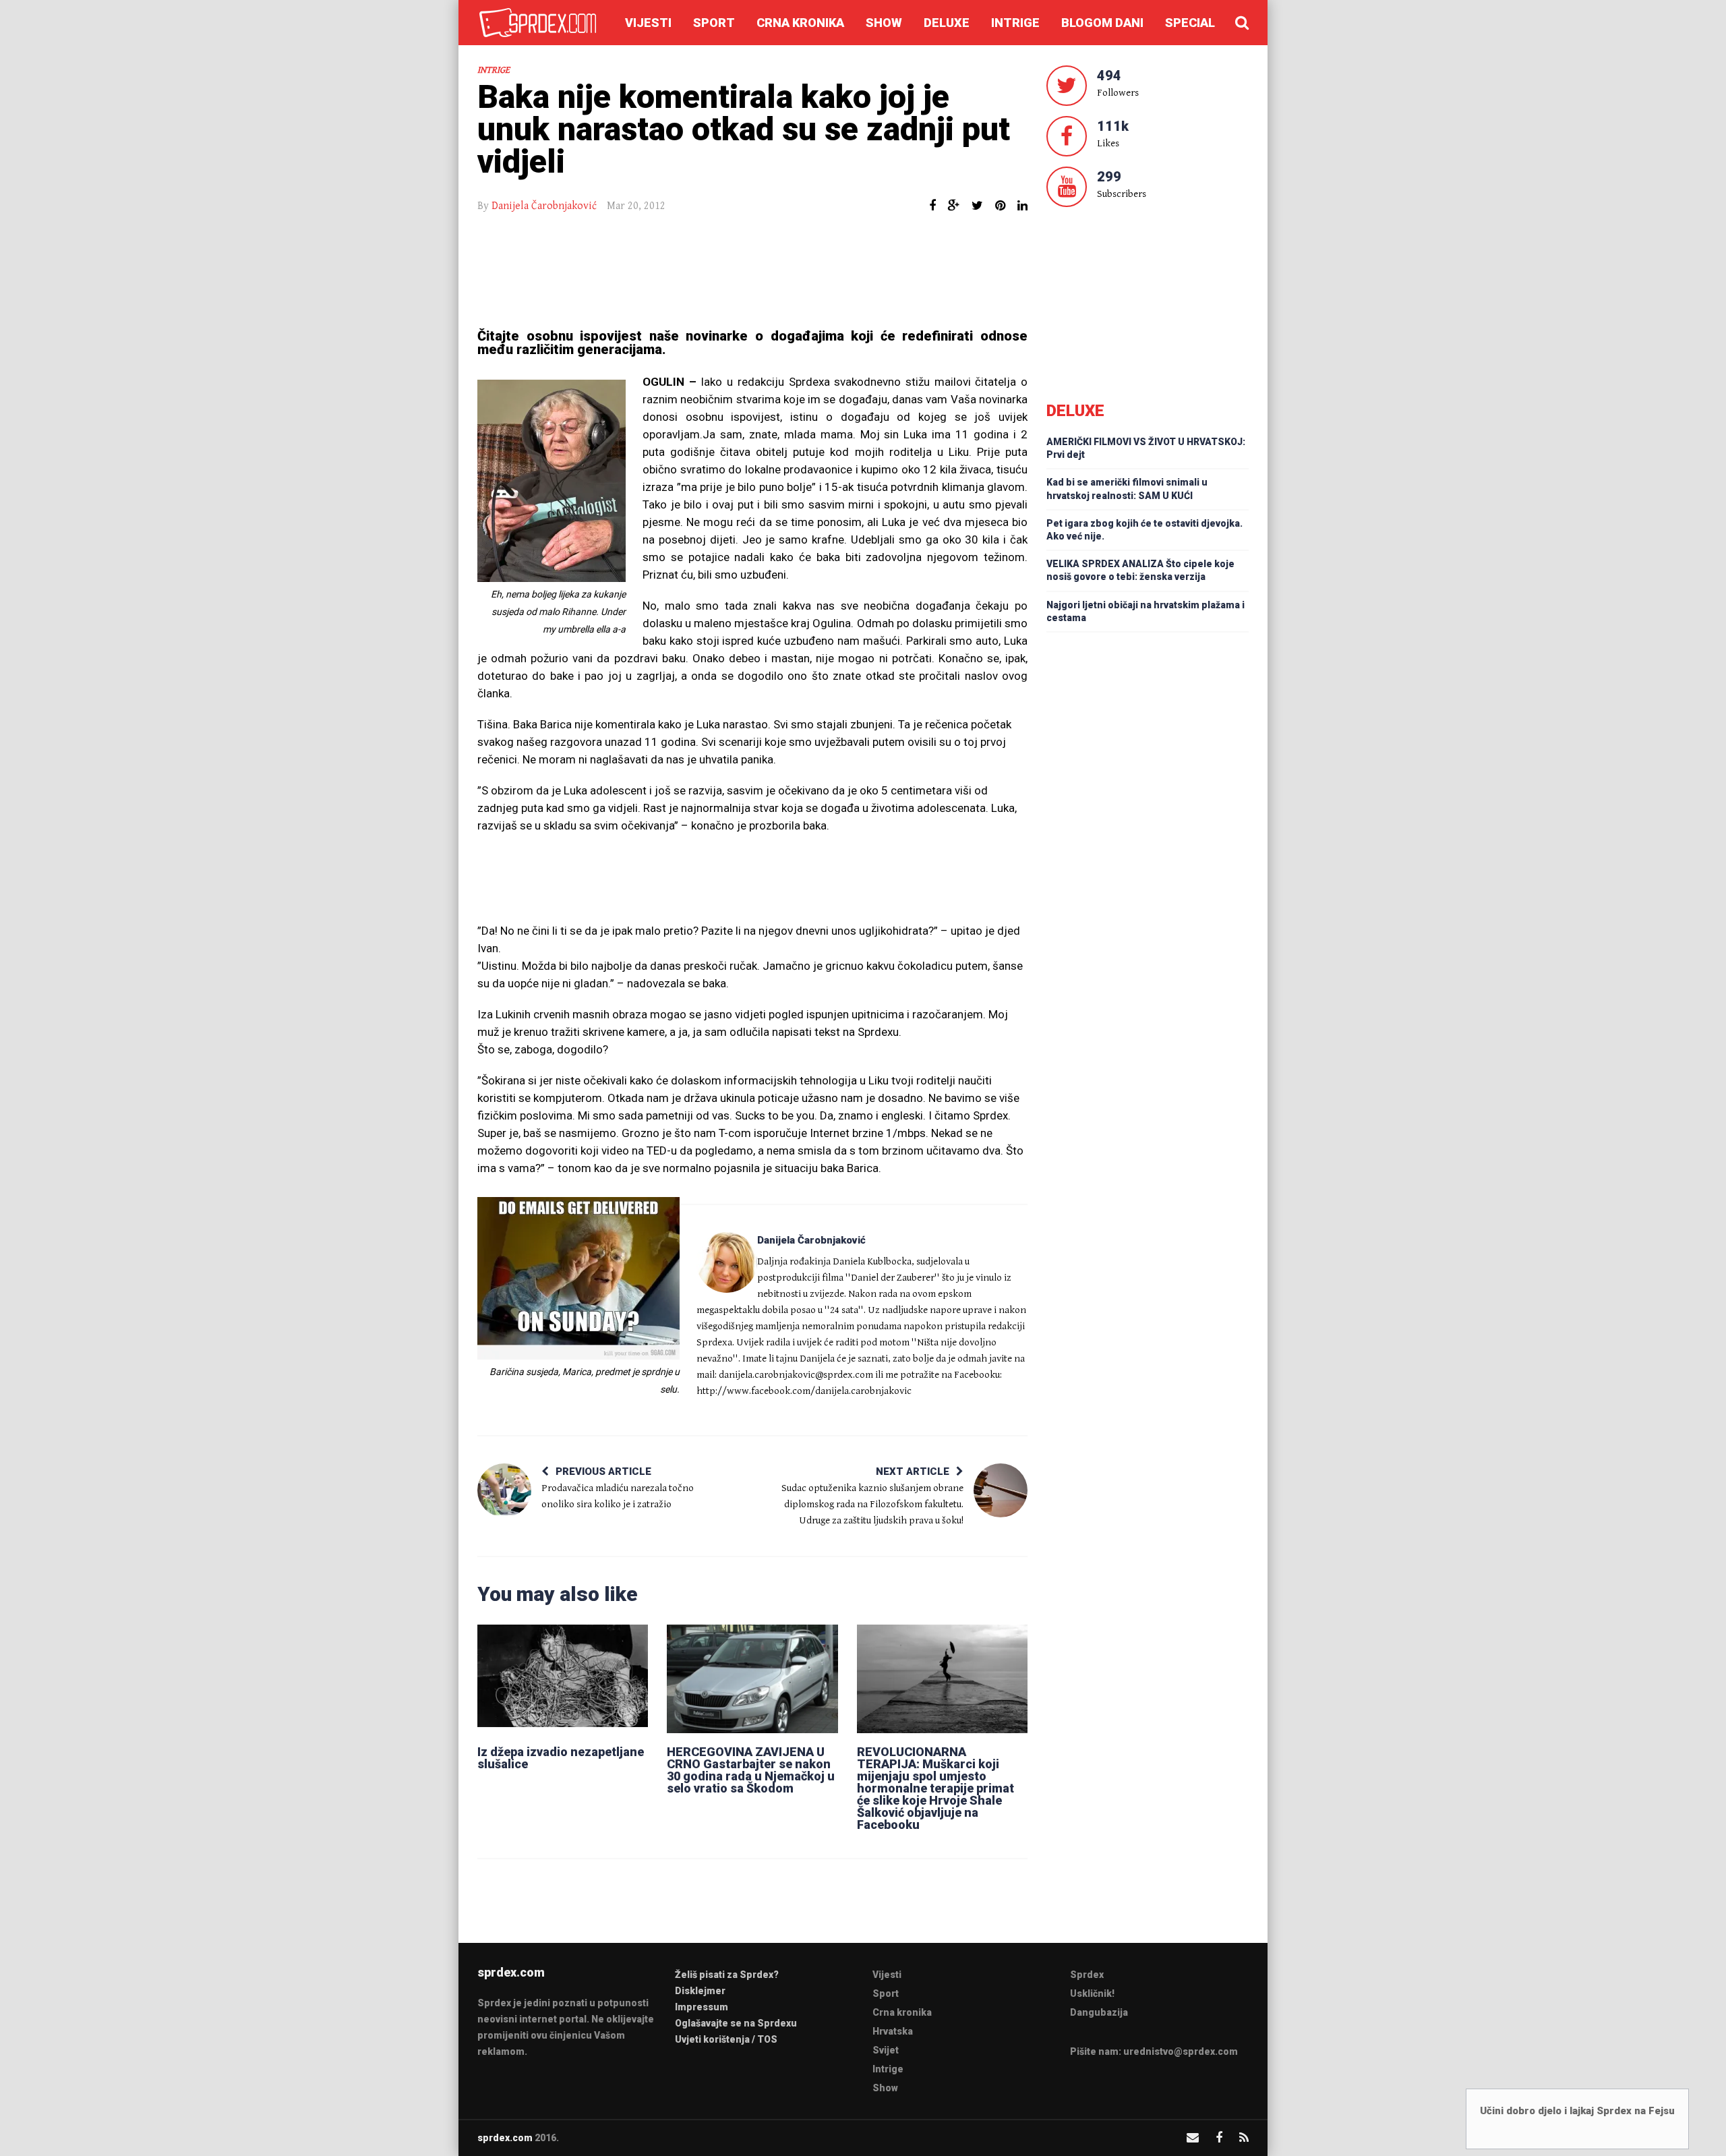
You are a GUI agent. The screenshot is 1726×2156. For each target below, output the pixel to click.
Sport (714, 23)
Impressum (702, 2007)
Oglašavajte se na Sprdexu (736, 2023)
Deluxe (947, 23)
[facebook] (1219, 2137)
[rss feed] (1244, 2137)
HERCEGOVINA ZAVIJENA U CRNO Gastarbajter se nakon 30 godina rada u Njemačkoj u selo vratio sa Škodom (751, 1770)
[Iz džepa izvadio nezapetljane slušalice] (563, 1679)
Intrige (1015, 23)
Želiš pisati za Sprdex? (727, 1975)
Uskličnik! (1092, 1993)
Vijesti (648, 23)
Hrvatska (893, 2031)
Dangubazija (1099, 2012)
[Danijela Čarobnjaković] (727, 1262)
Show (884, 23)
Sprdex (1087, 1975)
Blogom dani (1102, 23)
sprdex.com (505, 2138)
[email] (1193, 2137)
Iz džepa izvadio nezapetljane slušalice (561, 1758)
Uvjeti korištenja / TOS (726, 2039)
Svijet (886, 2050)
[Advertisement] (752, 272)
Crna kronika (800, 23)
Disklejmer (700, 1991)
